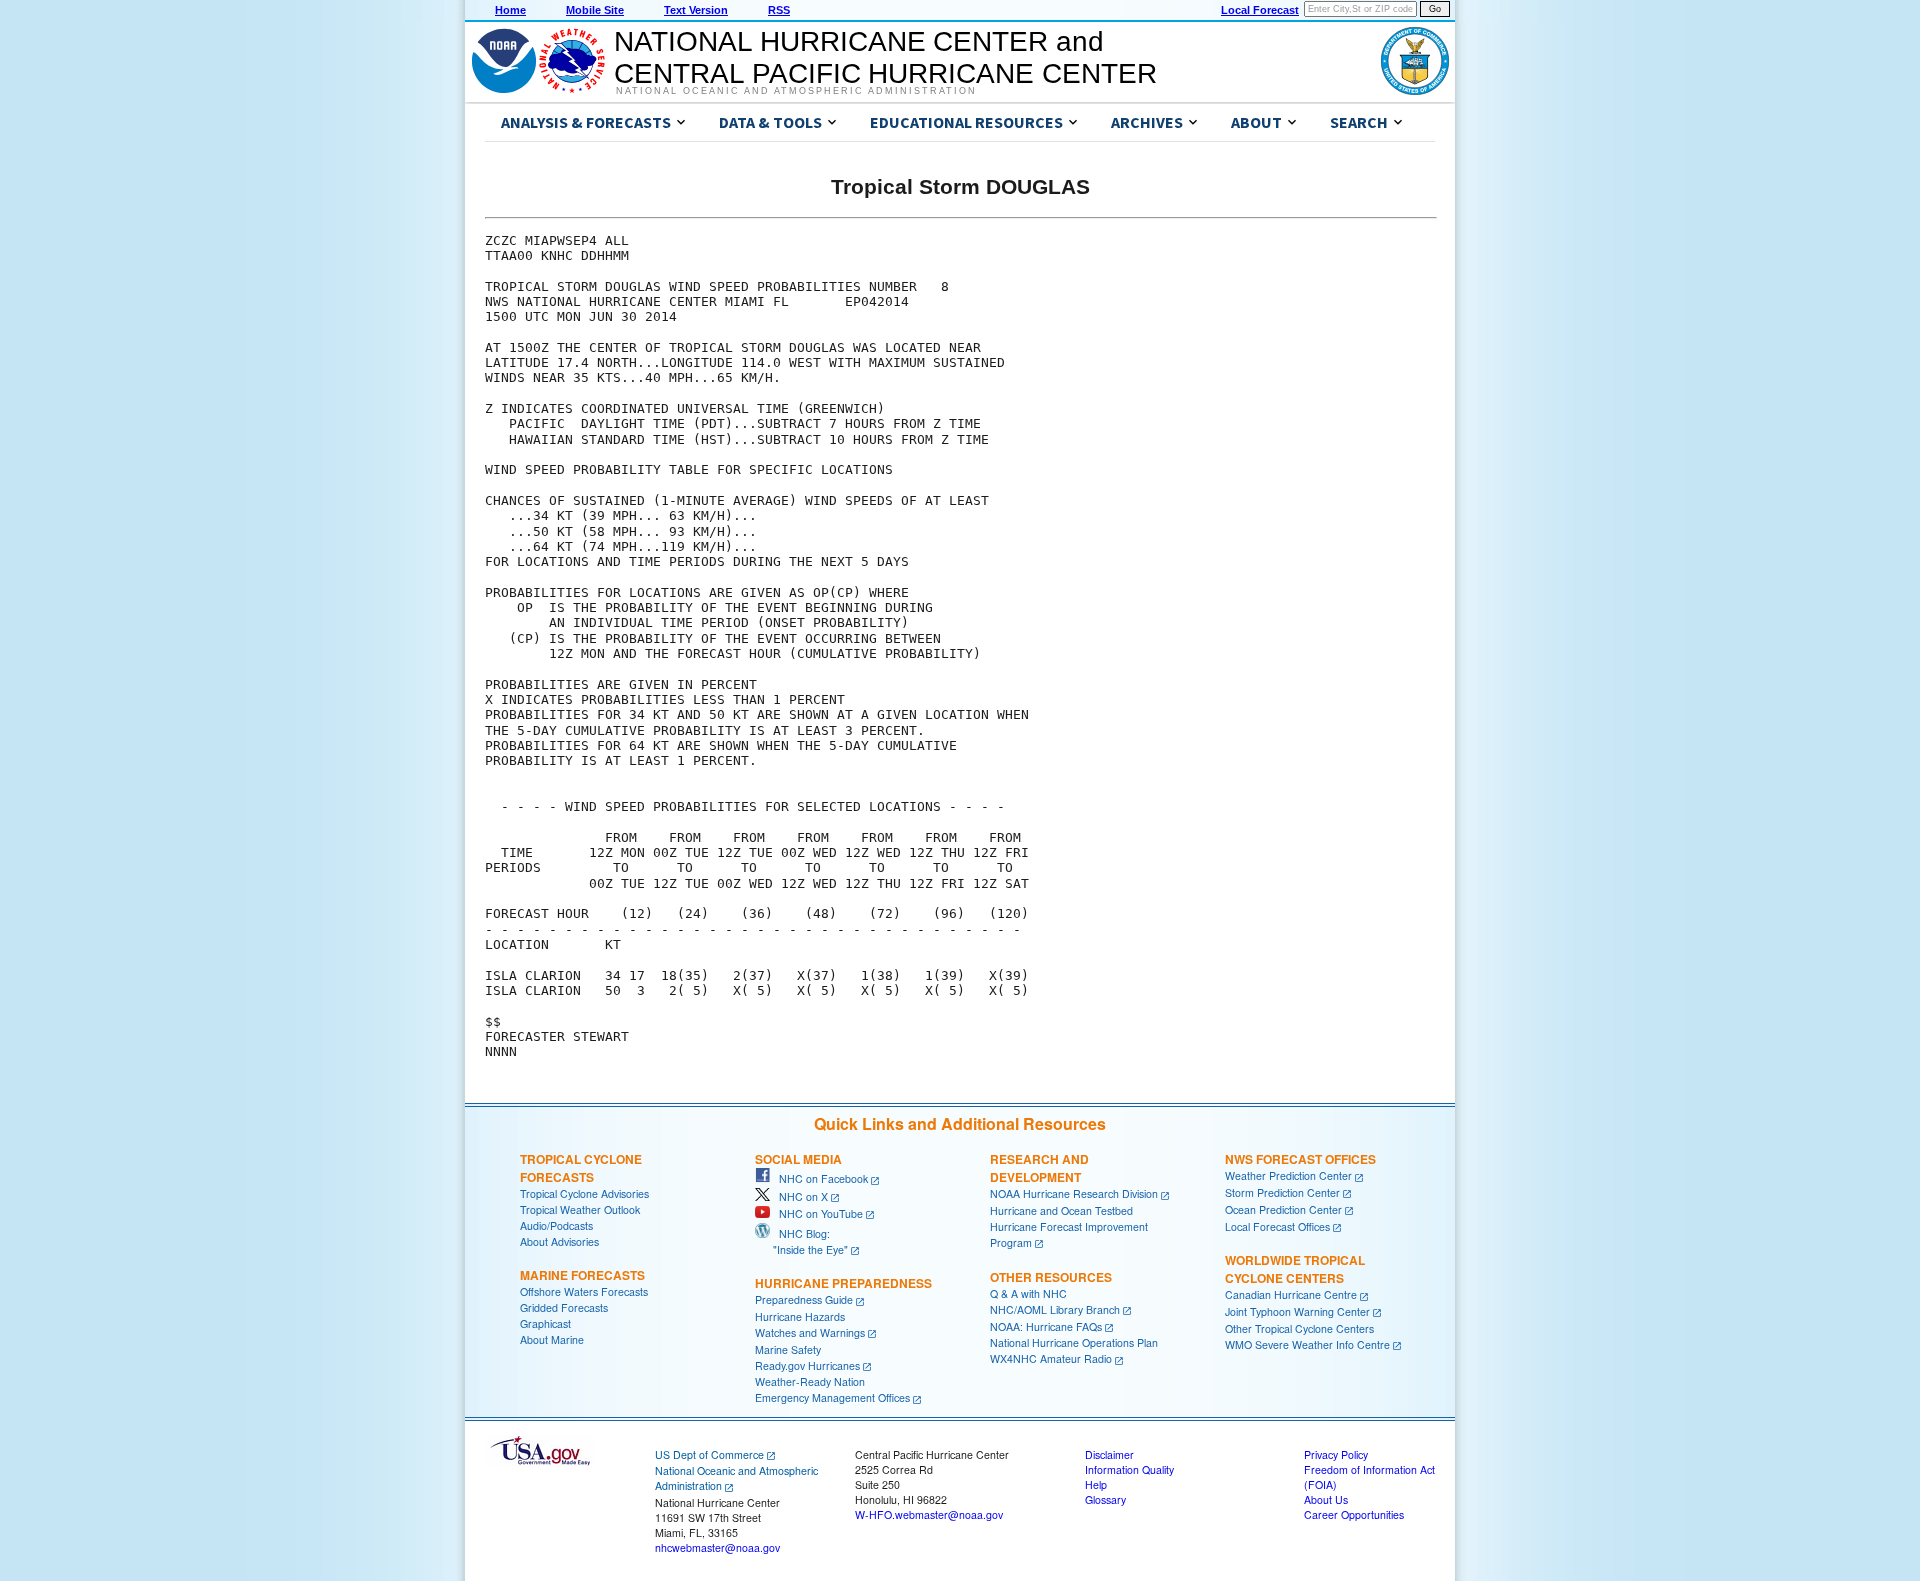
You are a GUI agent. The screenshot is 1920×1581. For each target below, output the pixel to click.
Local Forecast (1260, 10)
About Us (1326, 1499)
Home (510, 10)
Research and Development (1039, 1168)
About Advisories (559, 1241)
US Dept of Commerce (709, 1454)
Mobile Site (595, 10)
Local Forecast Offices (1277, 1226)
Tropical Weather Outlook (580, 1209)
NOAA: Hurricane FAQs (1046, 1326)
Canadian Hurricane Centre (1291, 1294)
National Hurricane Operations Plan (1074, 1342)
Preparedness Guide (804, 1299)
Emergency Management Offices (832, 1397)
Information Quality (1129, 1469)
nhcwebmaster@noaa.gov (717, 1547)
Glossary (1105, 1499)
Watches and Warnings (810, 1332)
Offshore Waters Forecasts (584, 1291)
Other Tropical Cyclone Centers (1299, 1328)
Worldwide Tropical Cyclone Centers (1295, 1269)
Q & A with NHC (1028, 1293)
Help (1096, 1484)
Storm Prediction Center (1282, 1192)
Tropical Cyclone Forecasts (581, 1168)
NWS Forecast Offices (1300, 1159)
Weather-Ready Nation (810, 1381)
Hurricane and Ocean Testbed (1061, 1210)
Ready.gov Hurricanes (807, 1365)
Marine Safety (788, 1349)
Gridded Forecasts (564, 1307)
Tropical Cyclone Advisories (584, 1193)
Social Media (798, 1159)
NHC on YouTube (816, 1213)
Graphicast (545, 1323)
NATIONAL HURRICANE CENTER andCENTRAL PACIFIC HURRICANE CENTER (885, 57)
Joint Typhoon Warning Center (1297, 1311)
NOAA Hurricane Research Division (1074, 1193)
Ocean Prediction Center (1283, 1209)
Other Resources (1051, 1277)
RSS (779, 10)
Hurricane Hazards (800, 1316)
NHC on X (799, 1196)
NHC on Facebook (819, 1178)
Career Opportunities (1354, 1514)
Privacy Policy (1336, 1454)
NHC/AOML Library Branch (1055, 1309)
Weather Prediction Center (1288, 1175)
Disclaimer (1109, 1454)
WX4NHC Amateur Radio (1051, 1358)
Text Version (696, 10)
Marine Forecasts (582, 1275)
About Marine (552, 1339)
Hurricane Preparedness (843, 1283)
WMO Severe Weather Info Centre (1307, 1344)
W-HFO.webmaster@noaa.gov (929, 1514)
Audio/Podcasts (556, 1225)
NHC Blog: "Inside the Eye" (801, 1241)
